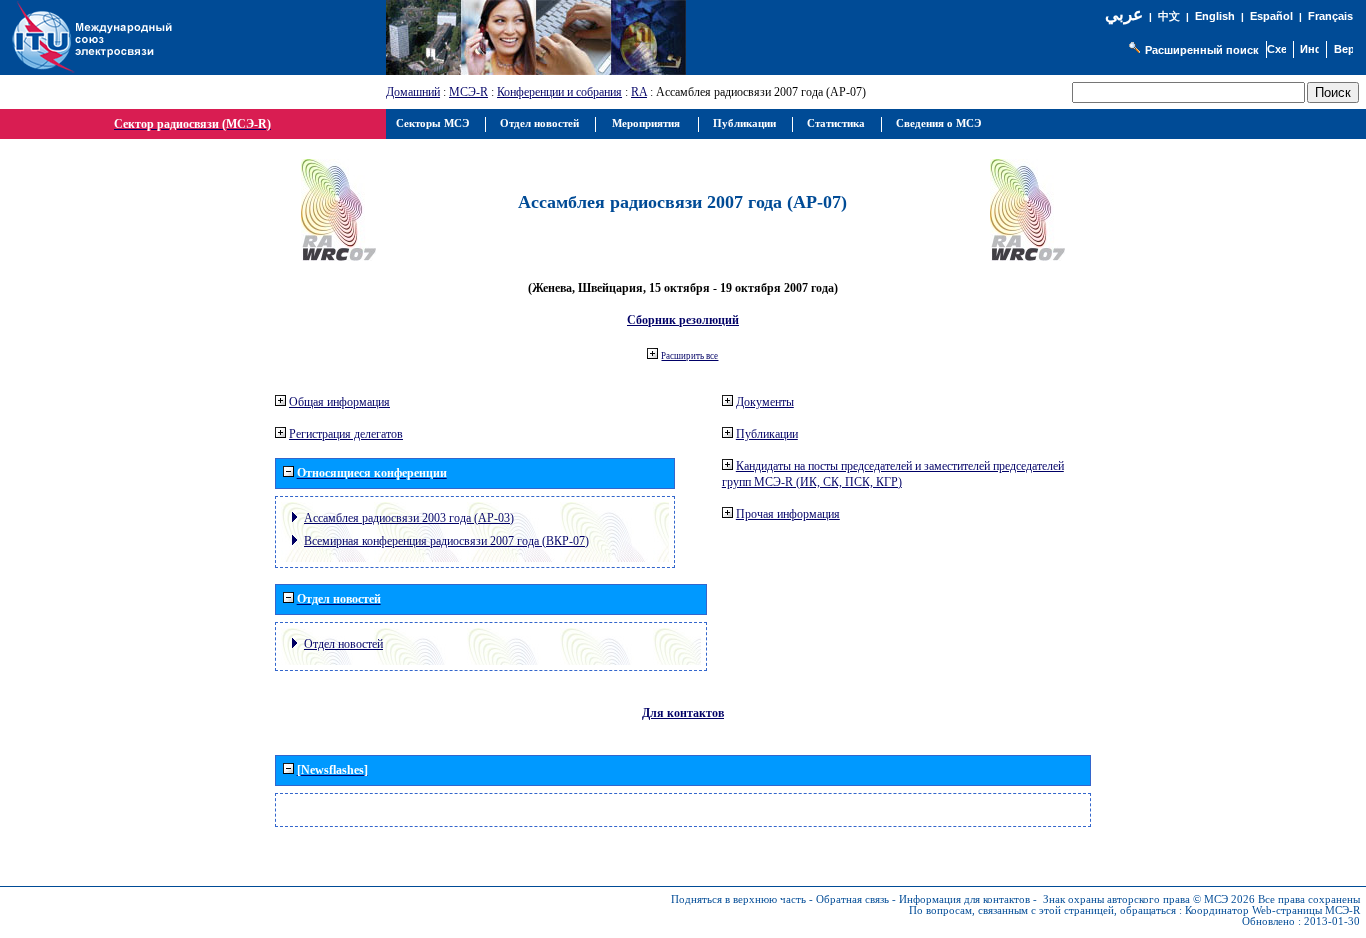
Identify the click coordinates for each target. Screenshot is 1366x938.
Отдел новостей (343, 644)
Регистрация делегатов (346, 434)
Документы (765, 402)
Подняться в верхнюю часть (738, 899)
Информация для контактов (964, 899)
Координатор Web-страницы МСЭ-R (1272, 910)
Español (1271, 16)
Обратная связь (852, 899)
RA (639, 92)
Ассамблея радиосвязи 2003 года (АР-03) (409, 518)
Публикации (767, 434)
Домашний (413, 92)
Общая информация (339, 402)
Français (1330, 16)
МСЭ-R (468, 92)
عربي (1124, 14)
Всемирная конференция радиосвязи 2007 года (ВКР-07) (446, 541)
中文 (1169, 16)
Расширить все (689, 356)
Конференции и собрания (559, 92)
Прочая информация (788, 514)
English (1215, 16)
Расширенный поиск (1202, 50)
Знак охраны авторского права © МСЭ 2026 (1149, 899)
